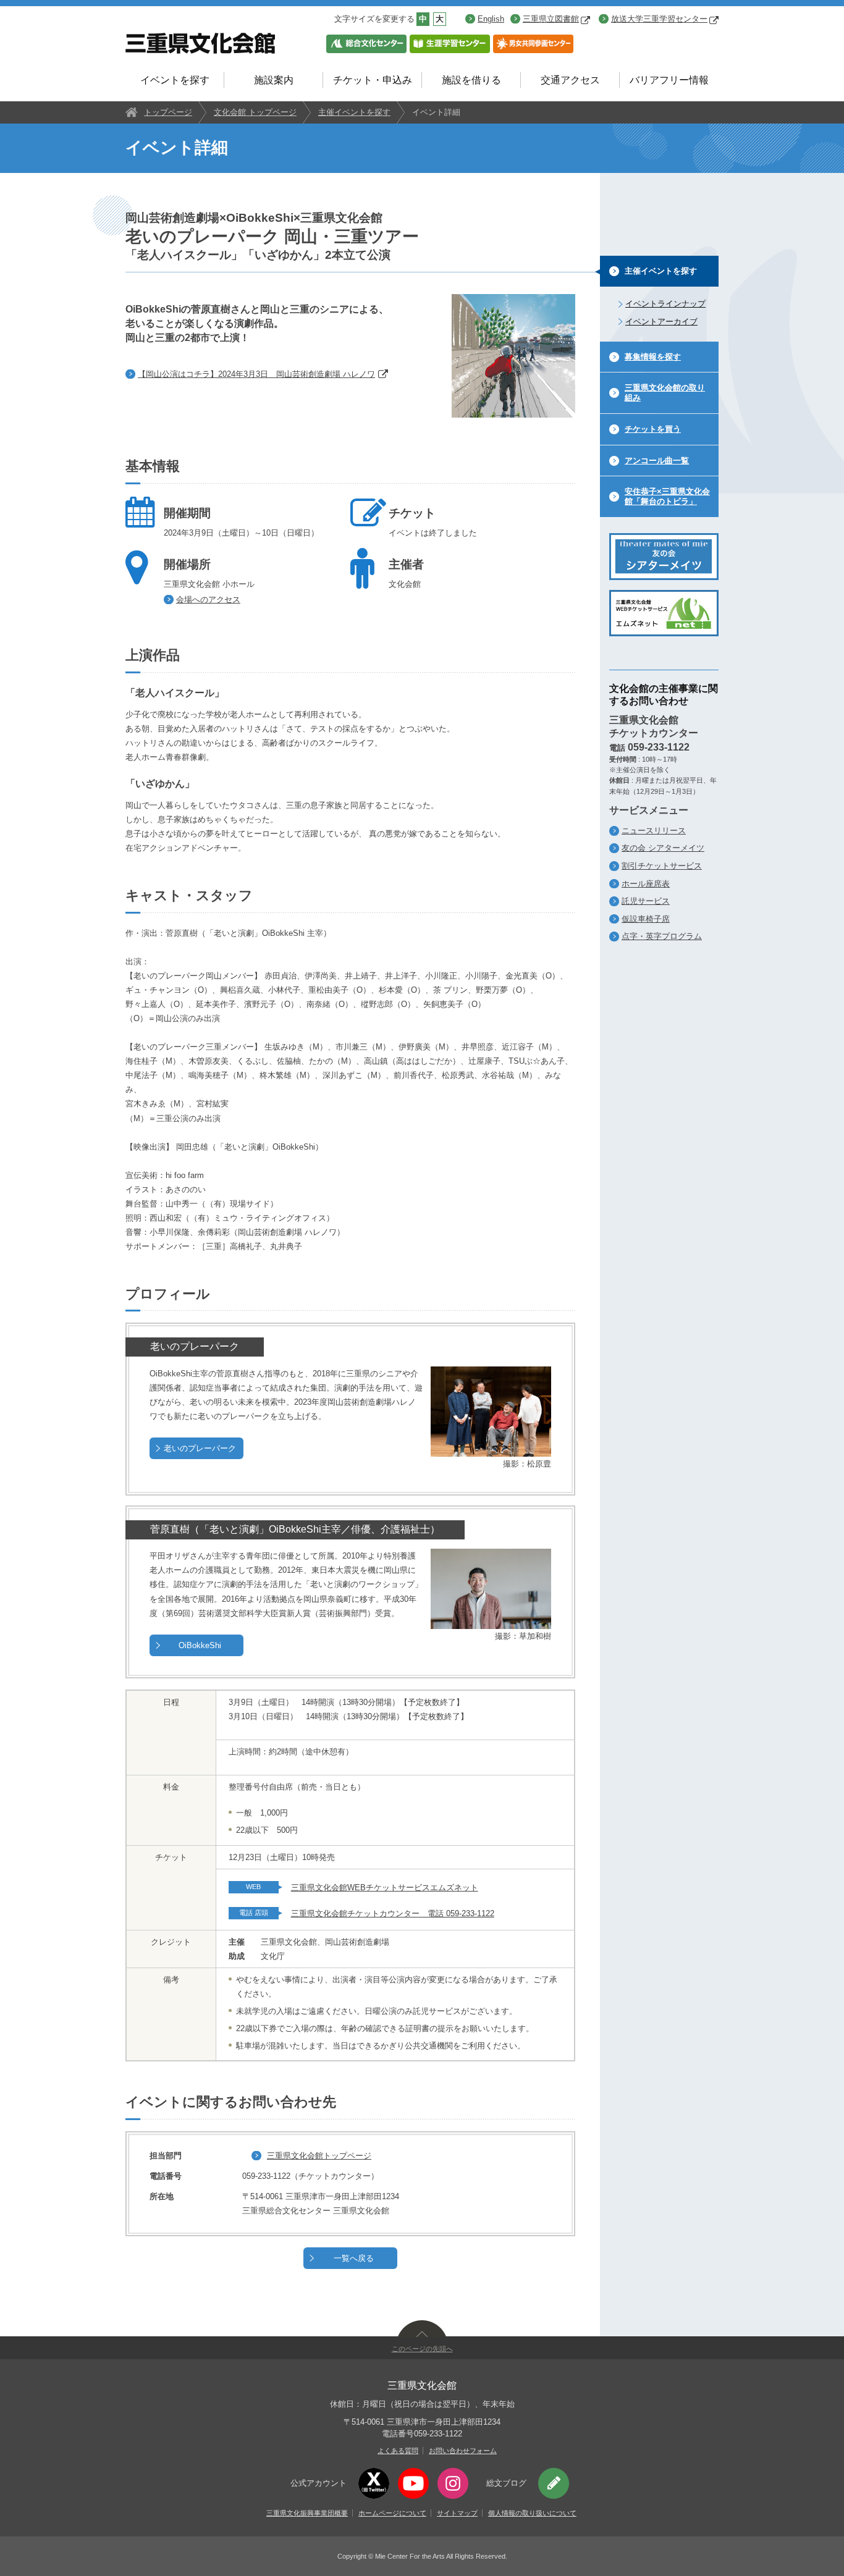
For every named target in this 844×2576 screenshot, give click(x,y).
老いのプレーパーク (200, 1448)
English (491, 19)
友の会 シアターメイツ (663, 848)
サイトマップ (457, 2513)
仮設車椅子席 (646, 919)
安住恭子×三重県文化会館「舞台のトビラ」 (667, 496)
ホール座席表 (646, 884)
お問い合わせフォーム (463, 2451)
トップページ (168, 112)
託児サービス (646, 901)
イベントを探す (175, 80)
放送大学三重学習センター (659, 19)
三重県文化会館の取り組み (665, 393)
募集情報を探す (653, 357)
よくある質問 (398, 2451)
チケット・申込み (373, 80)
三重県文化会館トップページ (319, 2156)
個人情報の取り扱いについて (532, 2513)
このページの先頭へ (422, 2349)
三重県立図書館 (551, 19)
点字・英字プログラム (662, 936)
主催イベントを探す (354, 112)
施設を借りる (471, 80)
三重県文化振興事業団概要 (307, 2513)
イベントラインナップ (665, 304)
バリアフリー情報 (669, 80)
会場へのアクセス (208, 600)
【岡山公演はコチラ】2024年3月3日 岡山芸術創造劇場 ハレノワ (256, 374)
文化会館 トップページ (255, 112)
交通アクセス (570, 80)
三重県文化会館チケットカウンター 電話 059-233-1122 (393, 1913)
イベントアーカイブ (661, 322)
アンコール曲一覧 (657, 461)
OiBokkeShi (200, 1645)
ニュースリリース (654, 831)
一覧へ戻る (354, 2258)
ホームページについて (392, 2513)
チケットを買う (653, 429)
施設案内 (274, 80)
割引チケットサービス (662, 866)
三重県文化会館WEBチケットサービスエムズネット (385, 1888)
